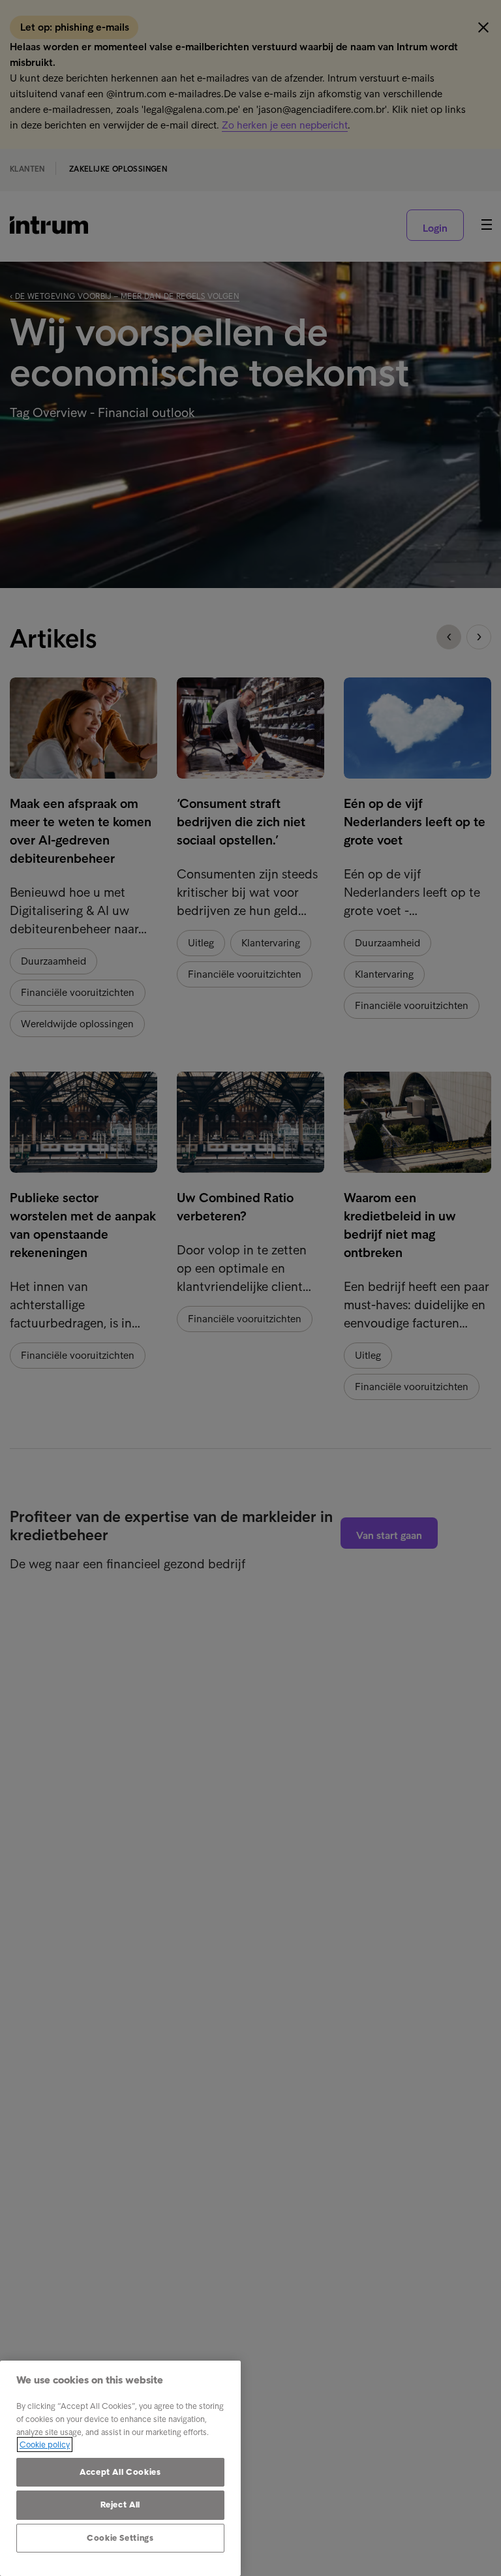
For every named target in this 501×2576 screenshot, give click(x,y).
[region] (120, 2468)
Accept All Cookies (120, 2472)
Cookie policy (45, 2444)
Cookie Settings (120, 2538)
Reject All (121, 2505)
